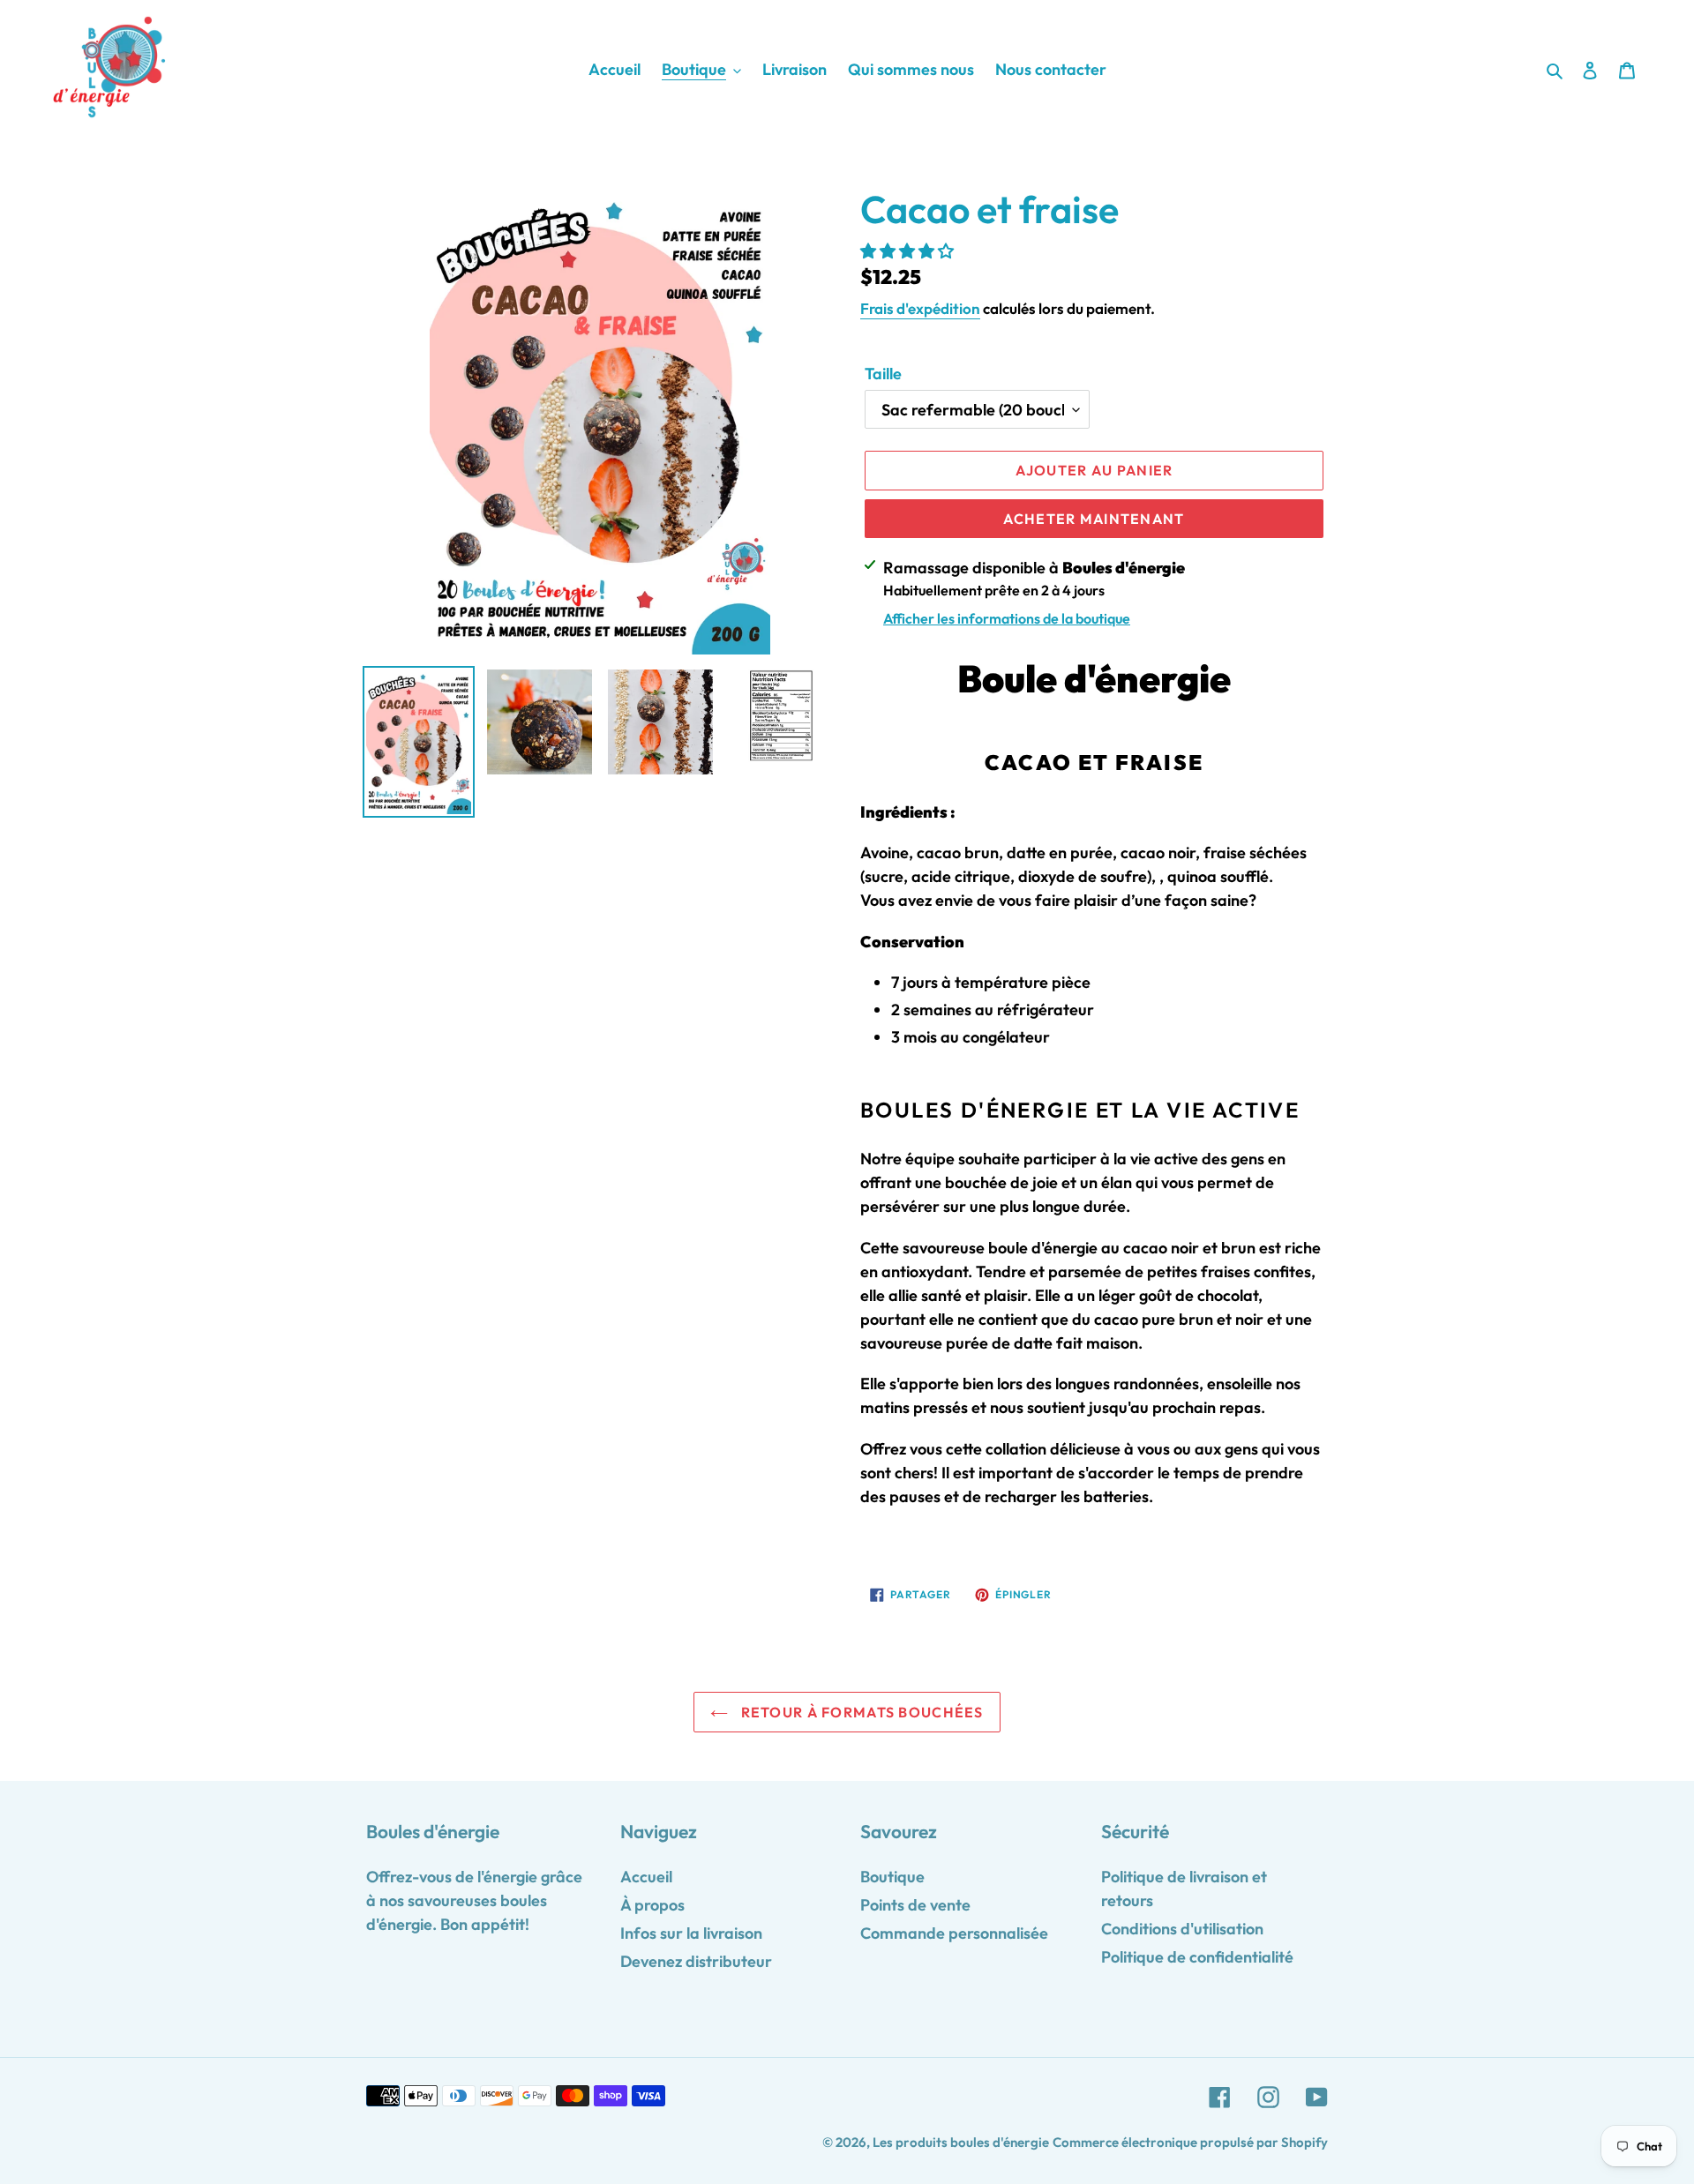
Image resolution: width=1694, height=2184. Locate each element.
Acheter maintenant (1094, 519)
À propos (652, 1905)
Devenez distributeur (696, 1961)
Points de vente (915, 1905)
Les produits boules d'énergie (961, 2142)
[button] (909, 251)
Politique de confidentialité (1197, 1957)
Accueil (646, 1877)
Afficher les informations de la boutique (1007, 618)
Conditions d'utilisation (1182, 1929)
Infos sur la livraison (691, 1933)
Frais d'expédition (920, 308)
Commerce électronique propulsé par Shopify (1190, 2142)
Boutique (892, 1877)
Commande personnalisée (954, 1933)
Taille (883, 374)
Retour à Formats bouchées (860, 1712)
